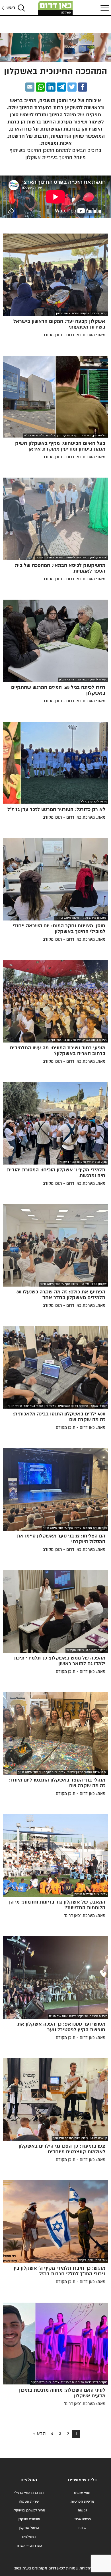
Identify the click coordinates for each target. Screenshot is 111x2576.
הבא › (40, 2434)
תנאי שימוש (82, 2493)
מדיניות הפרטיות (82, 2502)
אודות (82, 2528)
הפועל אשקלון (29, 2528)
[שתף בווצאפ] (40, 87)
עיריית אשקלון (29, 2502)
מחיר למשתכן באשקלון (29, 2510)
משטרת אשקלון (29, 2519)
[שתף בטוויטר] (72, 87)
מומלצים (29, 2480)
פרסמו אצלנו (82, 2519)
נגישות (82, 2510)
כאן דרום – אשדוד (29, 2546)
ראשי (10, 8)
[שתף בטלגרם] (61, 87)
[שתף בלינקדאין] (51, 87)
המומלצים (29, 2537)
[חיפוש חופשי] (21, 8)
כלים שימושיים (82, 2480)
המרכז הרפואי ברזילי (29, 2493)
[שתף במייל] (30, 87)
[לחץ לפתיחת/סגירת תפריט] (104, 8)
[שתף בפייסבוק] (83, 87)
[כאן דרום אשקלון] (55, 8)
